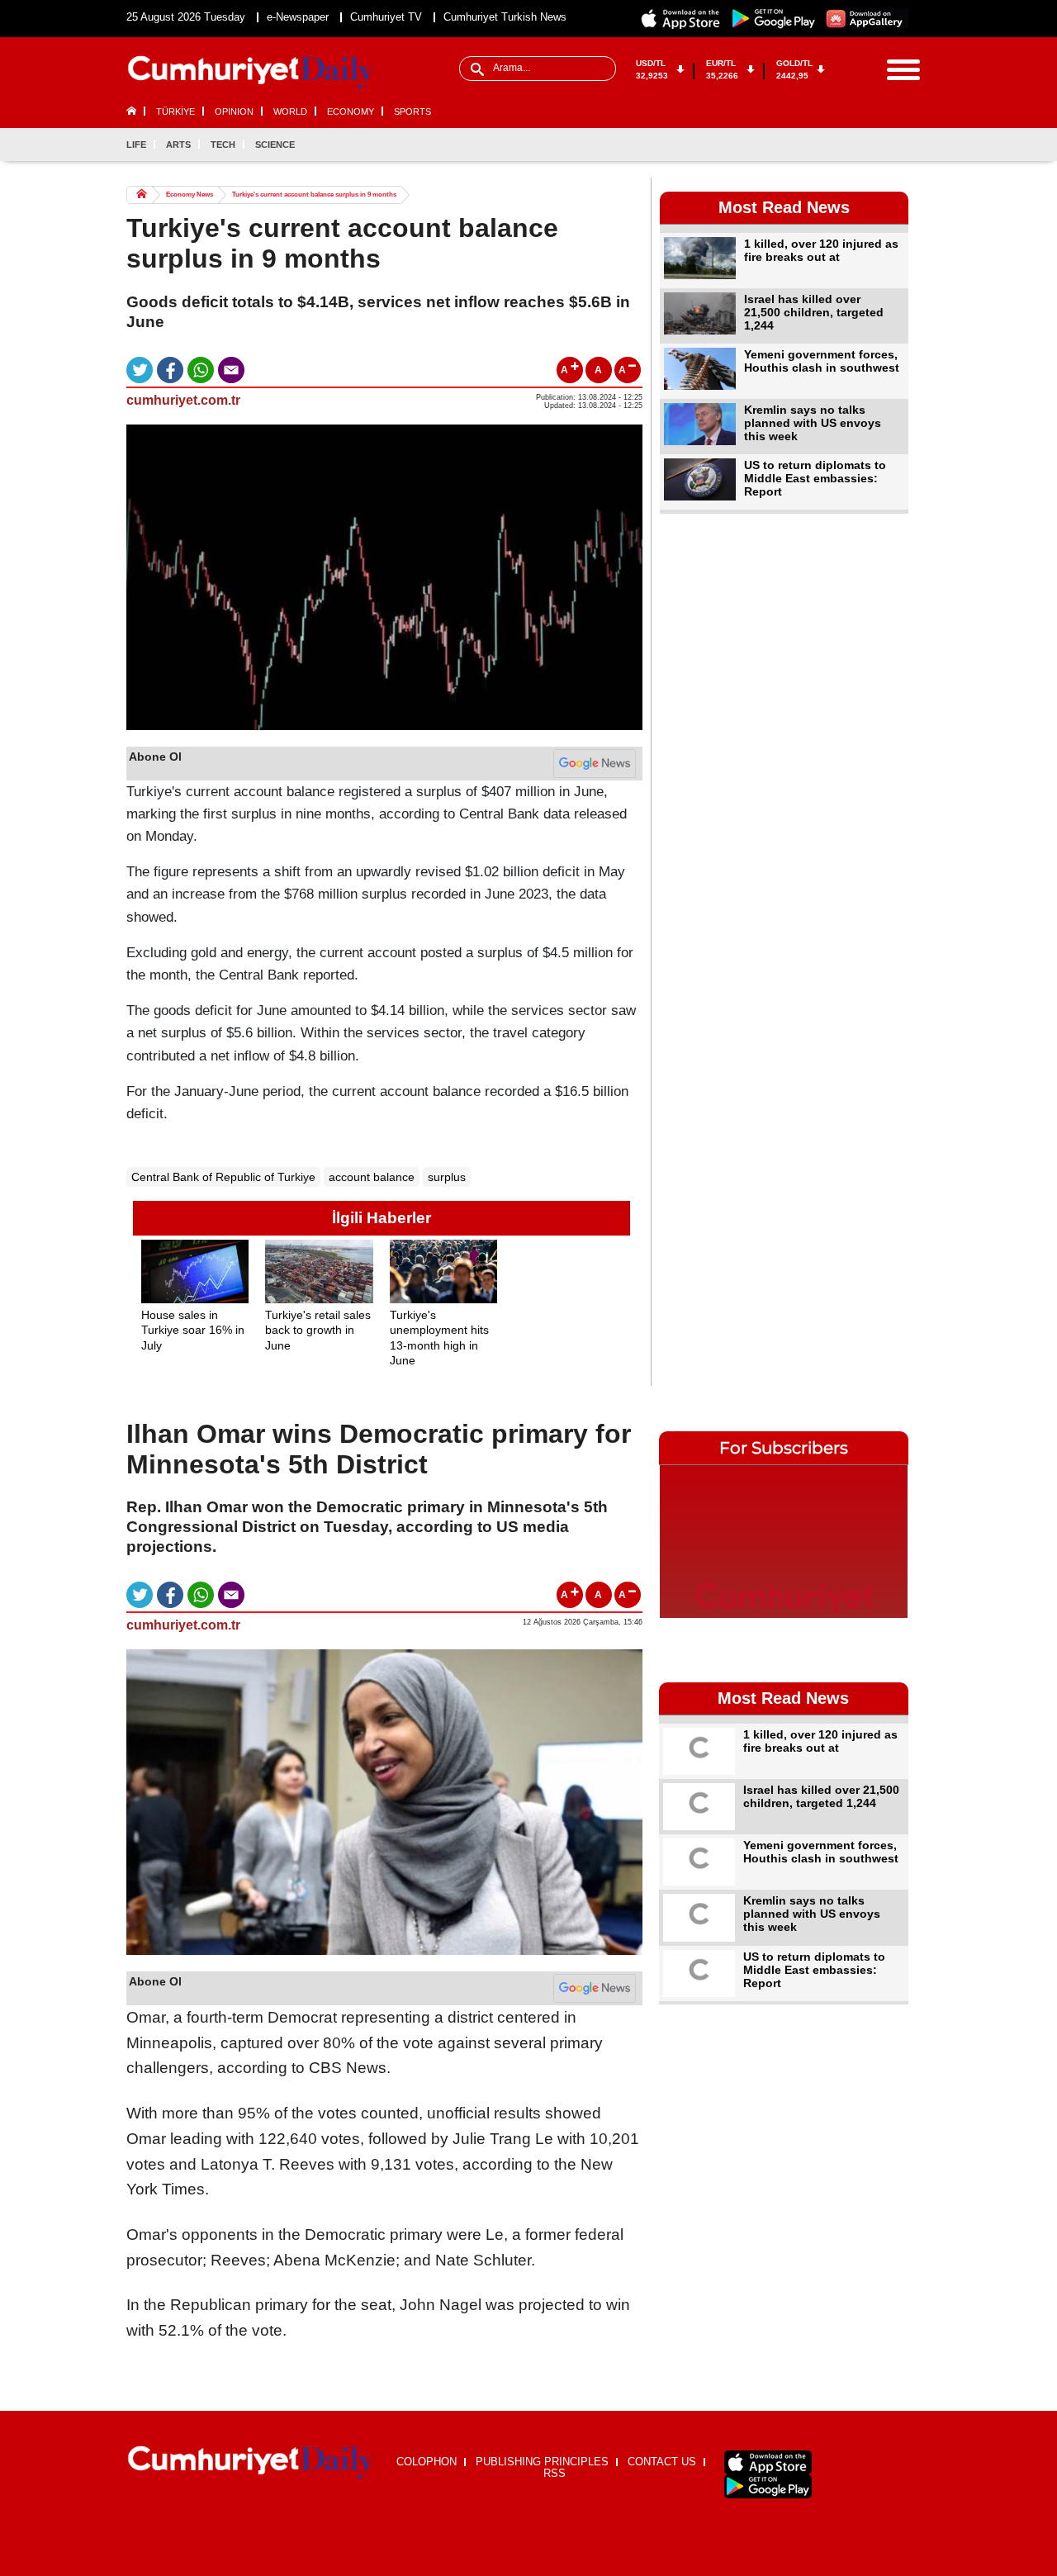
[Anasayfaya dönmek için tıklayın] (251, 73)
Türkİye (175, 111)
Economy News (190, 195)
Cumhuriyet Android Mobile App (774, 19)
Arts (178, 145)
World (290, 111)
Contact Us (662, 2462)
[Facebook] (813, 145)
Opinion (234, 111)
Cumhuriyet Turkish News (505, 17)
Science (275, 145)
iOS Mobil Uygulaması (768, 2462)
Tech (223, 145)
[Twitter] (841, 145)
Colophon (427, 2462)
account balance (372, 1177)
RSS (555, 2473)
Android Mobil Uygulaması (768, 2486)
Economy (351, 111)
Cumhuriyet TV (386, 17)
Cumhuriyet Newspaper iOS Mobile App (681, 19)
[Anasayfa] (251, 2463)
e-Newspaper (298, 17)
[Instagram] (868, 145)
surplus (447, 1177)
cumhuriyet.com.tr (183, 400)
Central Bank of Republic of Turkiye (223, 1177)
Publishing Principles (542, 2462)
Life (136, 145)
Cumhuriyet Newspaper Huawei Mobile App (866, 19)
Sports (412, 111)
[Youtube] (895, 145)
